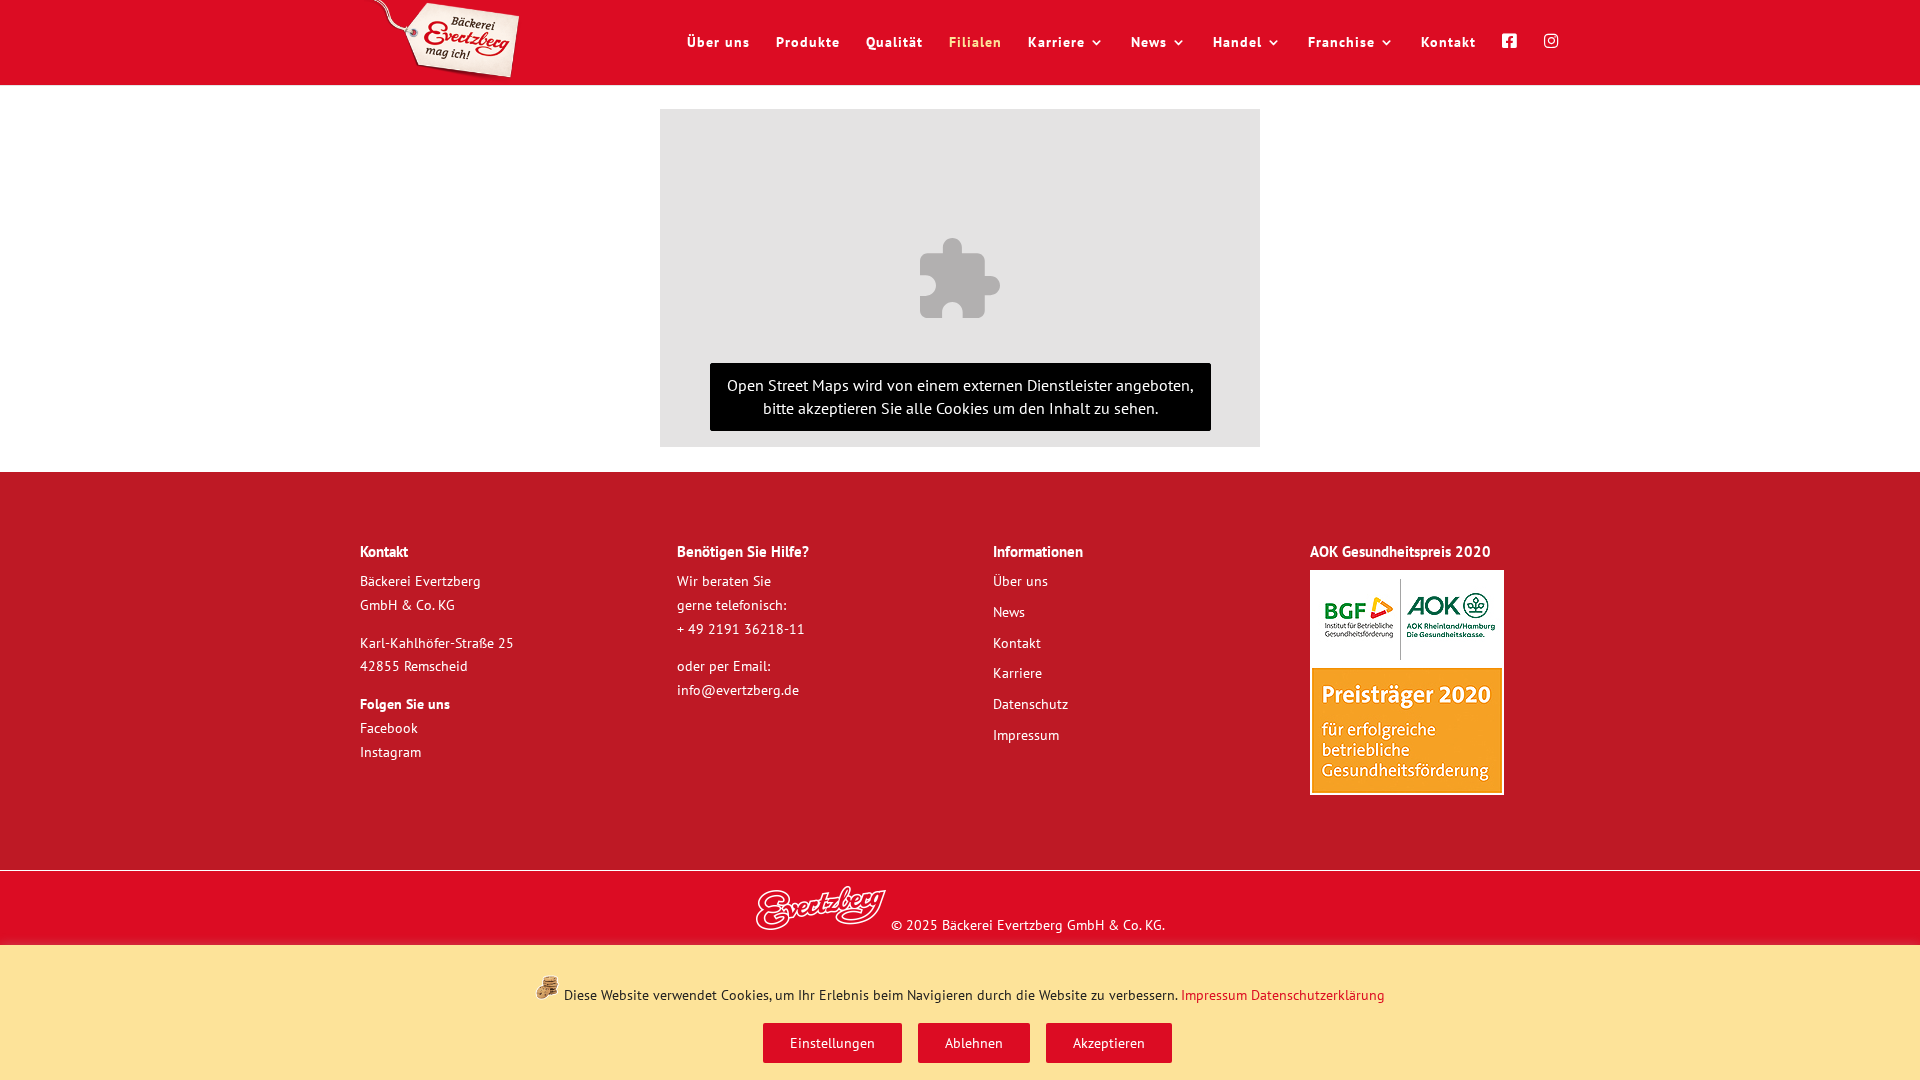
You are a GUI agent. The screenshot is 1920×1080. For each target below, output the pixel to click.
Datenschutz (1030, 704)
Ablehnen (974, 1043)
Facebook (389, 728)
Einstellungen (832, 1043)
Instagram (390, 752)
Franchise (1341, 43)
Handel (1237, 43)
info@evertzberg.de (738, 690)
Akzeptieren (1109, 1043)
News (1149, 43)
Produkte (808, 43)
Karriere (1056, 43)
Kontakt (1448, 43)
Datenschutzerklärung (1318, 995)
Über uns (718, 43)
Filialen (975, 43)
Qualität (894, 43)
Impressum (1214, 995)
